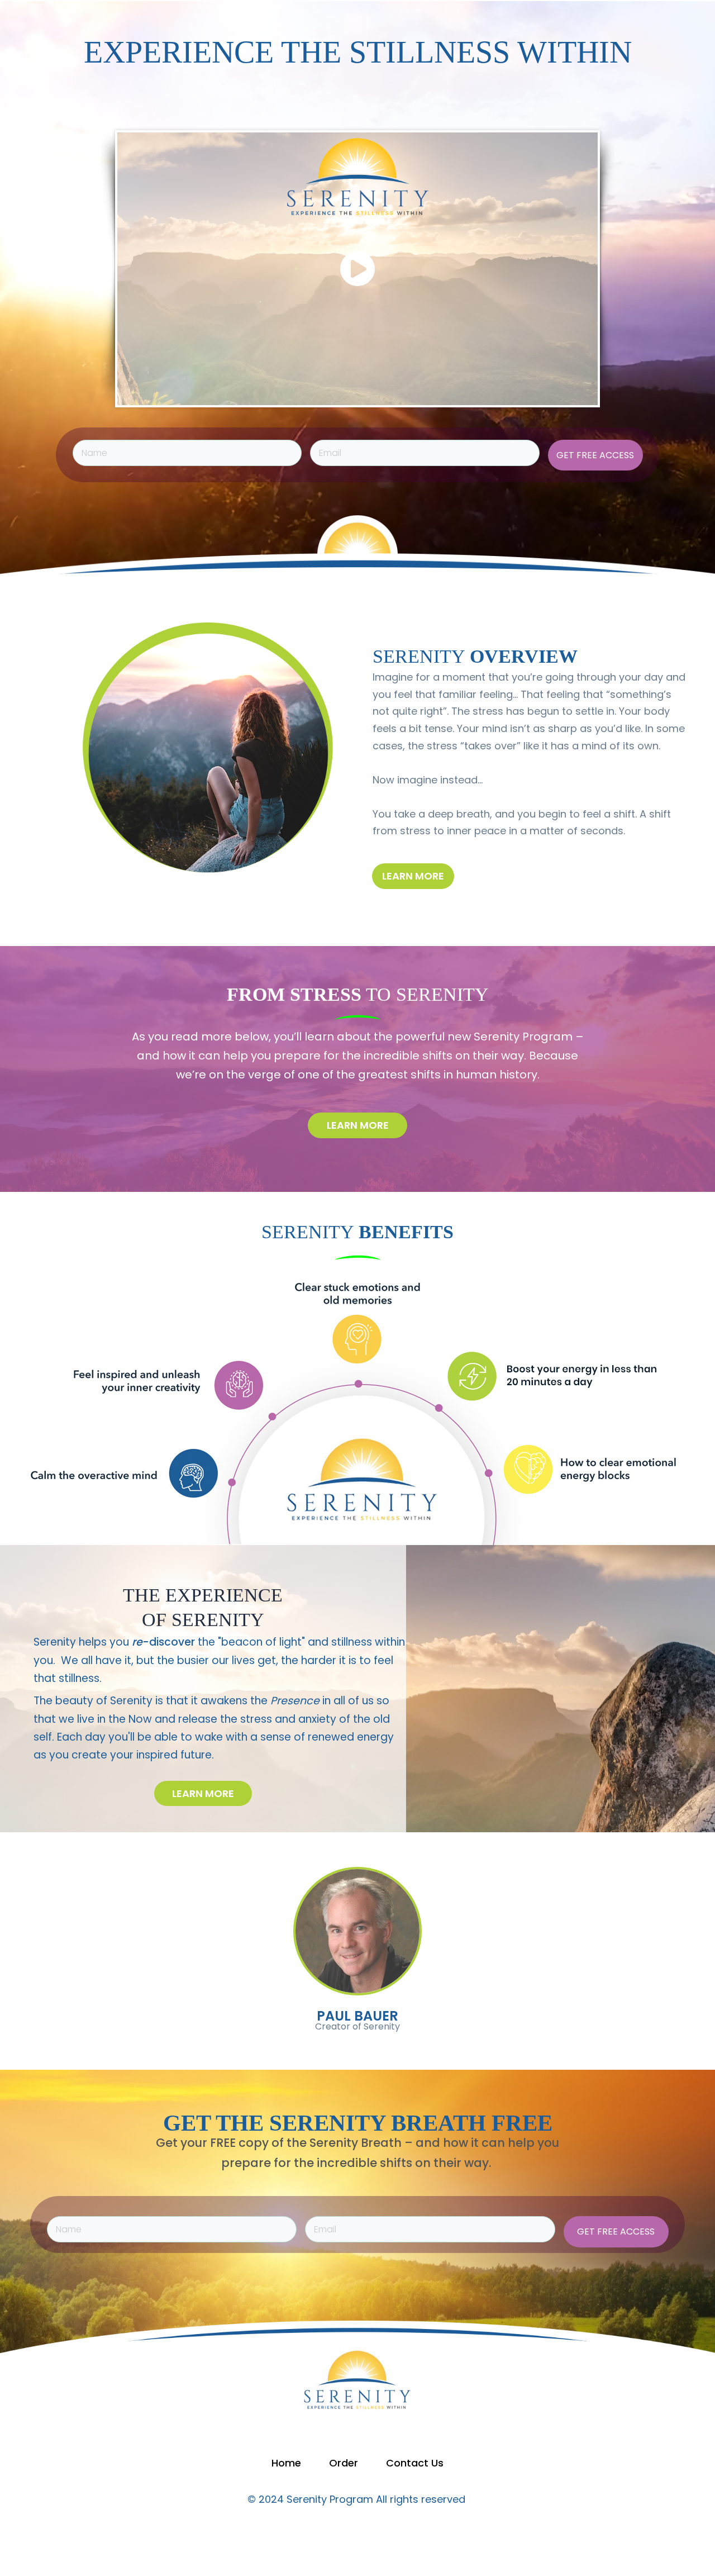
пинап (58, 105)
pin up (58, 110)
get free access (595, 455)
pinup (58, 101)
